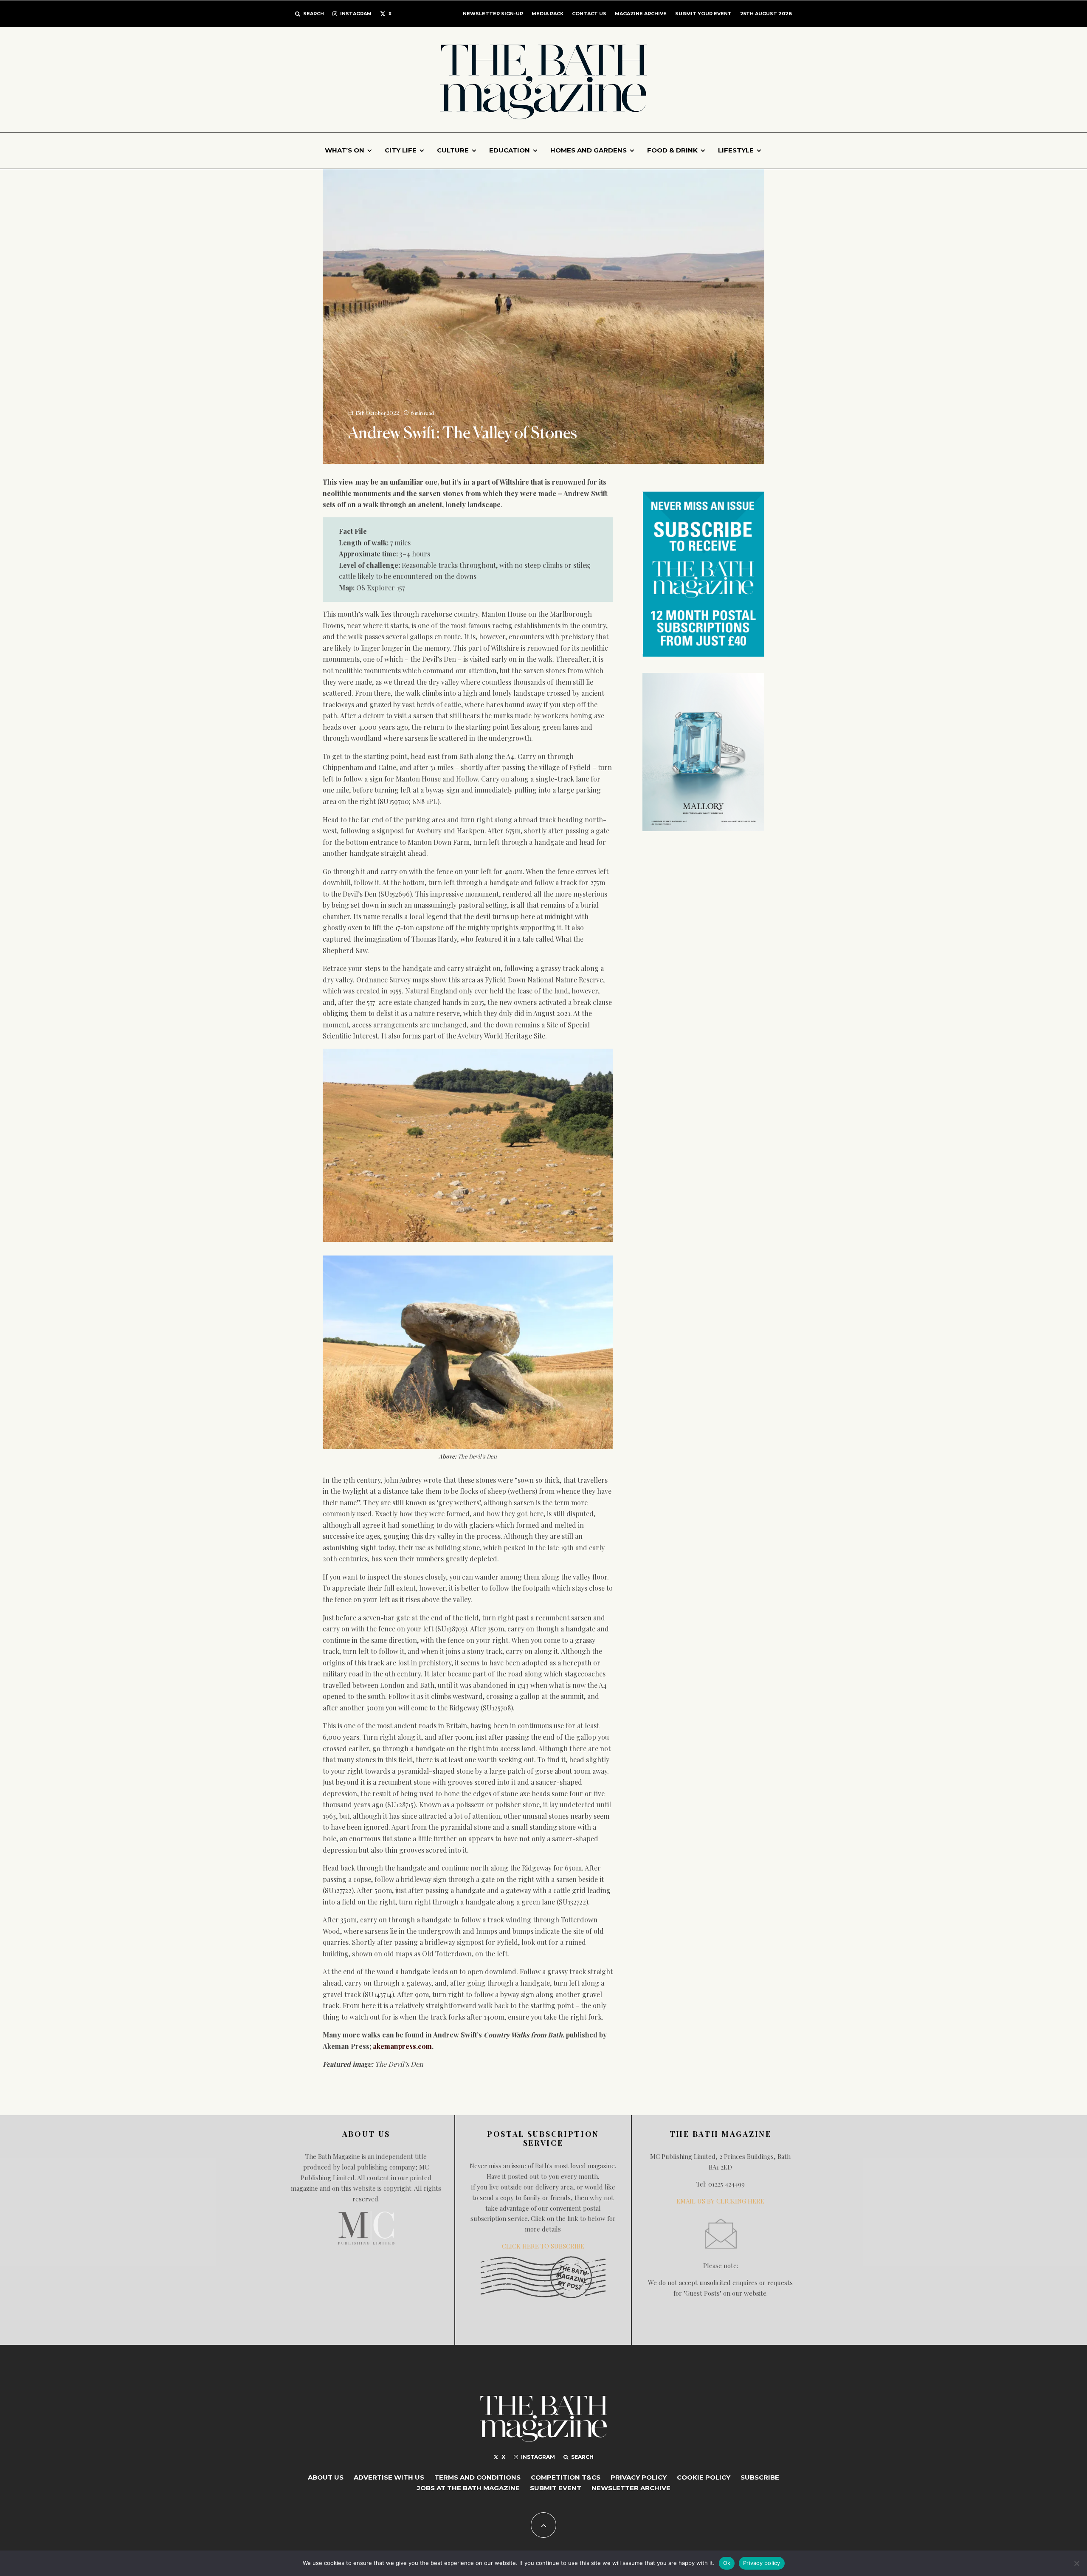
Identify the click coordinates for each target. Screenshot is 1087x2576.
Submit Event (556, 2488)
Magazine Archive (641, 14)
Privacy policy (762, 2563)
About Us (326, 2477)
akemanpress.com (402, 2046)
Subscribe (760, 2477)
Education (510, 150)
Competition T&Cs (566, 2477)
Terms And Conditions (477, 2477)
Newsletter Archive (631, 2488)
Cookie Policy (704, 2477)
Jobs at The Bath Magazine (468, 2488)
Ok (727, 2563)
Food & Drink (672, 150)
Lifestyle (736, 150)
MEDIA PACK (548, 14)
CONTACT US (589, 14)
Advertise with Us (389, 2477)
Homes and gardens (589, 150)
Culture (453, 150)
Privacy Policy (639, 2477)
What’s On (345, 150)
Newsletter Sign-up (493, 14)
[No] (1076, 2563)
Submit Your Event (703, 14)
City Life (401, 150)
